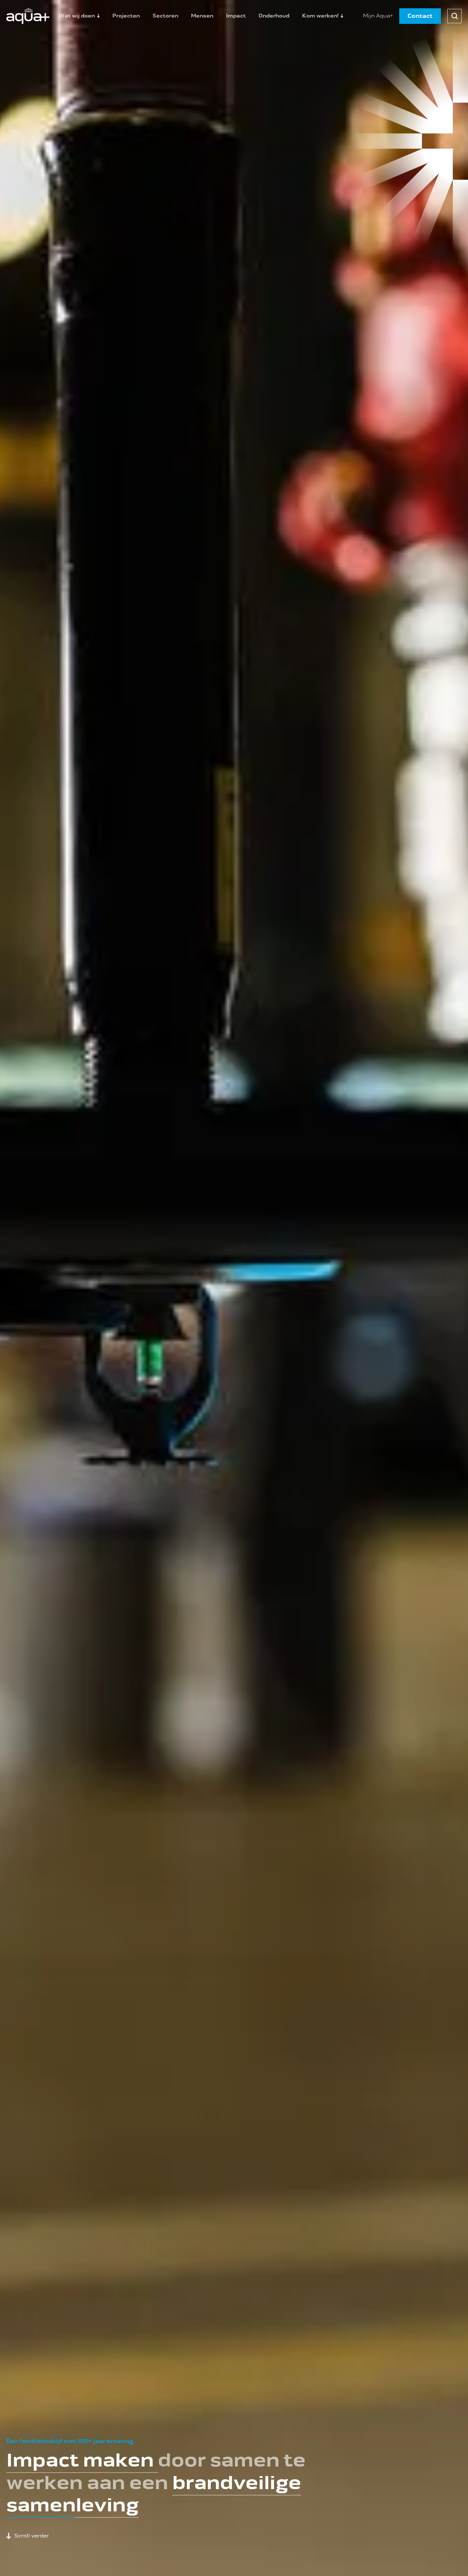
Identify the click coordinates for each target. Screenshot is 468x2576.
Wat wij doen (77, 16)
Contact (420, 16)
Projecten (126, 16)
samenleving (73, 2505)
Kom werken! (320, 16)
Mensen (202, 16)
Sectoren (165, 16)
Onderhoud (274, 16)
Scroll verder (32, 2536)
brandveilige (237, 2483)
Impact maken (82, 2460)
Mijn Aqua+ (378, 16)
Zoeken (454, 16)
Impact (236, 16)
